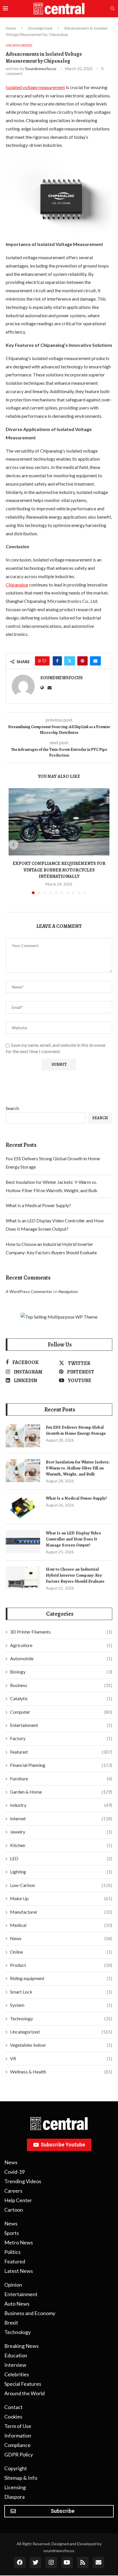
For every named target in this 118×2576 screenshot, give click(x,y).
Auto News (17, 2304)
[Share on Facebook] (57, 661)
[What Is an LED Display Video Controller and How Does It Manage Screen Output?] (23, 1542)
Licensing (15, 2487)
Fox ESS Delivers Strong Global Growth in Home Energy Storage (76, 1430)
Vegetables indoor (61, 2045)
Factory (61, 1738)
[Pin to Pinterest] (82, 661)
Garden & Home (61, 1792)
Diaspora (14, 2497)
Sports (12, 2233)
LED (61, 1858)
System (61, 2005)
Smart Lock (61, 1992)
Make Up (61, 1898)
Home (11, 28)
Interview (15, 2365)
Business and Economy (30, 2313)
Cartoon (14, 2210)
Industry (61, 1805)
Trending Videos (23, 2181)
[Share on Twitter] (70, 661)
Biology (61, 1672)
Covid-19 (14, 2172)
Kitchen (61, 1845)
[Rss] (83, 2562)
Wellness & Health (61, 2072)
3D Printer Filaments (61, 1632)
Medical (61, 1925)
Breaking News (21, 2346)
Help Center (18, 2200)
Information (18, 2435)
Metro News (19, 2242)
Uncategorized (40, 28)
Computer (61, 1712)
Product (61, 1965)
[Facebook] (20, 2562)
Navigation (68, 1291)
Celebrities (17, 2374)
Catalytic (61, 1698)
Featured (61, 1752)
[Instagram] (51, 2562)
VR (61, 2058)
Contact (13, 2407)
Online (61, 1952)
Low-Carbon (61, 1885)
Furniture (61, 1778)
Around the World (24, 2393)
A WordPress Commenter (29, 1291)
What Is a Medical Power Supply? (38, 1205)
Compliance (17, 2445)
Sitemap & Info (21, 2478)
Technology (61, 2018)
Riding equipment (61, 1978)
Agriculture (61, 1645)
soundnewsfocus (41, 69)
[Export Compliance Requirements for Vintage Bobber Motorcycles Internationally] (59, 822)
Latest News (19, 2271)
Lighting (61, 1872)
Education (16, 2355)
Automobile (61, 1658)
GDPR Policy (19, 2454)
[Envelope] (99, 2562)
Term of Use (18, 2426)
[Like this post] (44, 661)
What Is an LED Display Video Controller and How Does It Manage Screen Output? (73, 1539)
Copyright (16, 2468)
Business (61, 1685)
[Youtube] (67, 2562)
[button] (13, 844)
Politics (12, 2252)
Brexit (11, 2323)
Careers (13, 2191)
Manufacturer (61, 1912)
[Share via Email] (95, 661)
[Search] (112, 9)
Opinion (13, 2285)
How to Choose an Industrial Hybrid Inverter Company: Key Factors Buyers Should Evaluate (75, 1575)
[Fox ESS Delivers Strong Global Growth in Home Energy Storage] (23, 1436)
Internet (61, 1818)
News (61, 1938)
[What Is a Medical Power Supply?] (23, 1507)
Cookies (13, 2417)
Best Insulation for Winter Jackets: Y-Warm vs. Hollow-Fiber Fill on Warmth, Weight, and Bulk (78, 1468)
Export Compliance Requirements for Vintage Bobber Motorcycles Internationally (59, 870)
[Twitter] (36, 2562)
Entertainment (61, 1725)
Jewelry (61, 1832)
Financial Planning (61, 1765)
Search (12, 1108)
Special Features (23, 2384)
